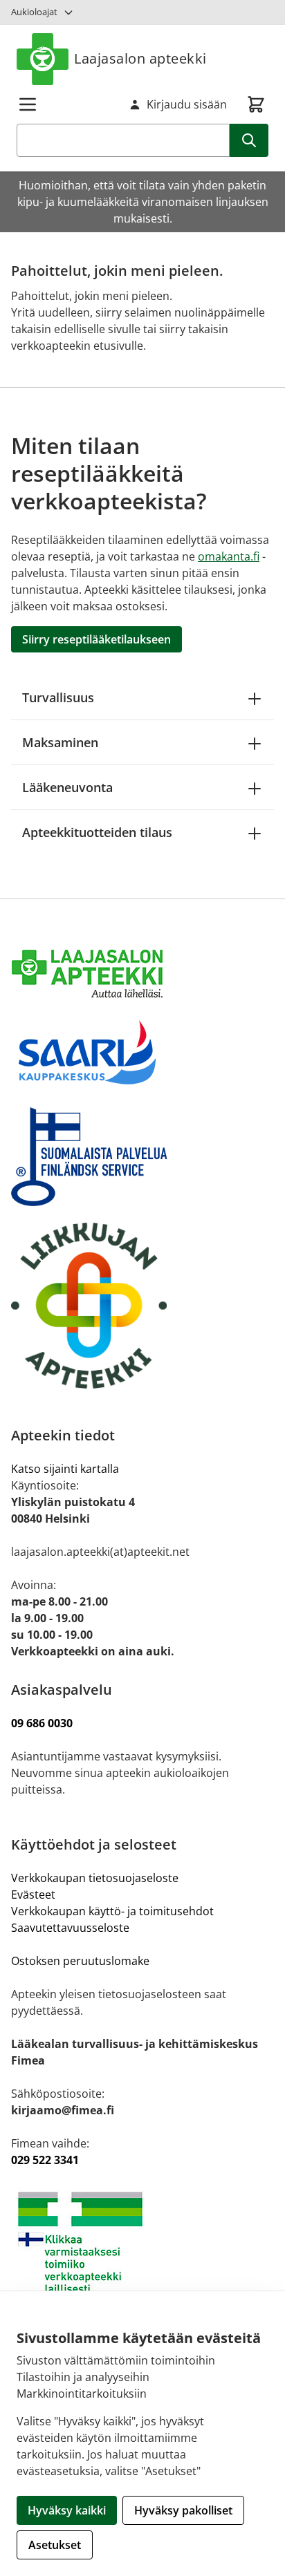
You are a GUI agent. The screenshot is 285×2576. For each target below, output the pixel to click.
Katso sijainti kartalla (65, 1469)
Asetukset (55, 2545)
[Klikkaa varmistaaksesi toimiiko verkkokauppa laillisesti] (142, 2243)
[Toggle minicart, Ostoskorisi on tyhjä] (256, 104)
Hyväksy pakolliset (183, 2510)
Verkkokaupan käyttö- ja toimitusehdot (114, 1911)
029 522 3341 (45, 2160)
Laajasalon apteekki (140, 58)
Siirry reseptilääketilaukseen (96, 639)
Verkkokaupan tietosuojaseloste (95, 1878)
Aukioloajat (34, 12)
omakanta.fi (229, 556)
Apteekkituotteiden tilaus (97, 832)
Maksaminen (60, 742)
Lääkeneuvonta (67, 787)
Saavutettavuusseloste (70, 1928)
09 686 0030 (42, 1723)
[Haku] (249, 140)
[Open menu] (28, 104)
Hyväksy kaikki (67, 2510)
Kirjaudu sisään (187, 104)
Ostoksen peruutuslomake (80, 1961)
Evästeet (33, 1895)
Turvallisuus (58, 697)
